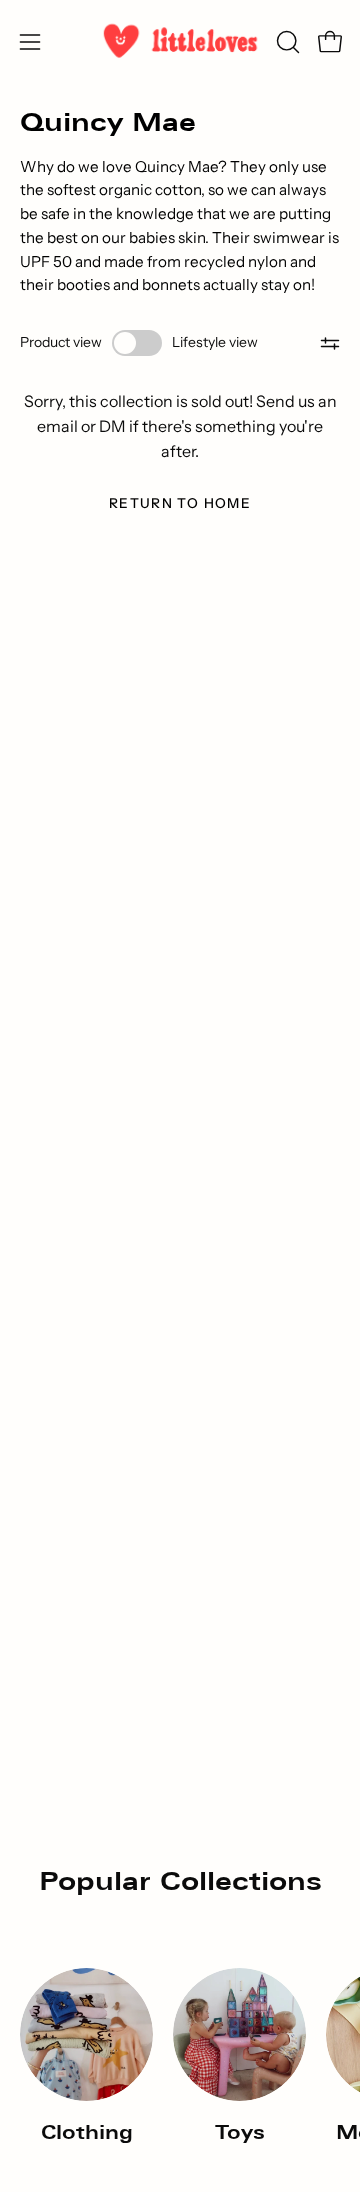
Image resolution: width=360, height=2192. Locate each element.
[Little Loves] (180, 41)
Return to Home (180, 503)
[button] (286, 42)
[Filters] (330, 343)
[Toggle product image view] (137, 343)
